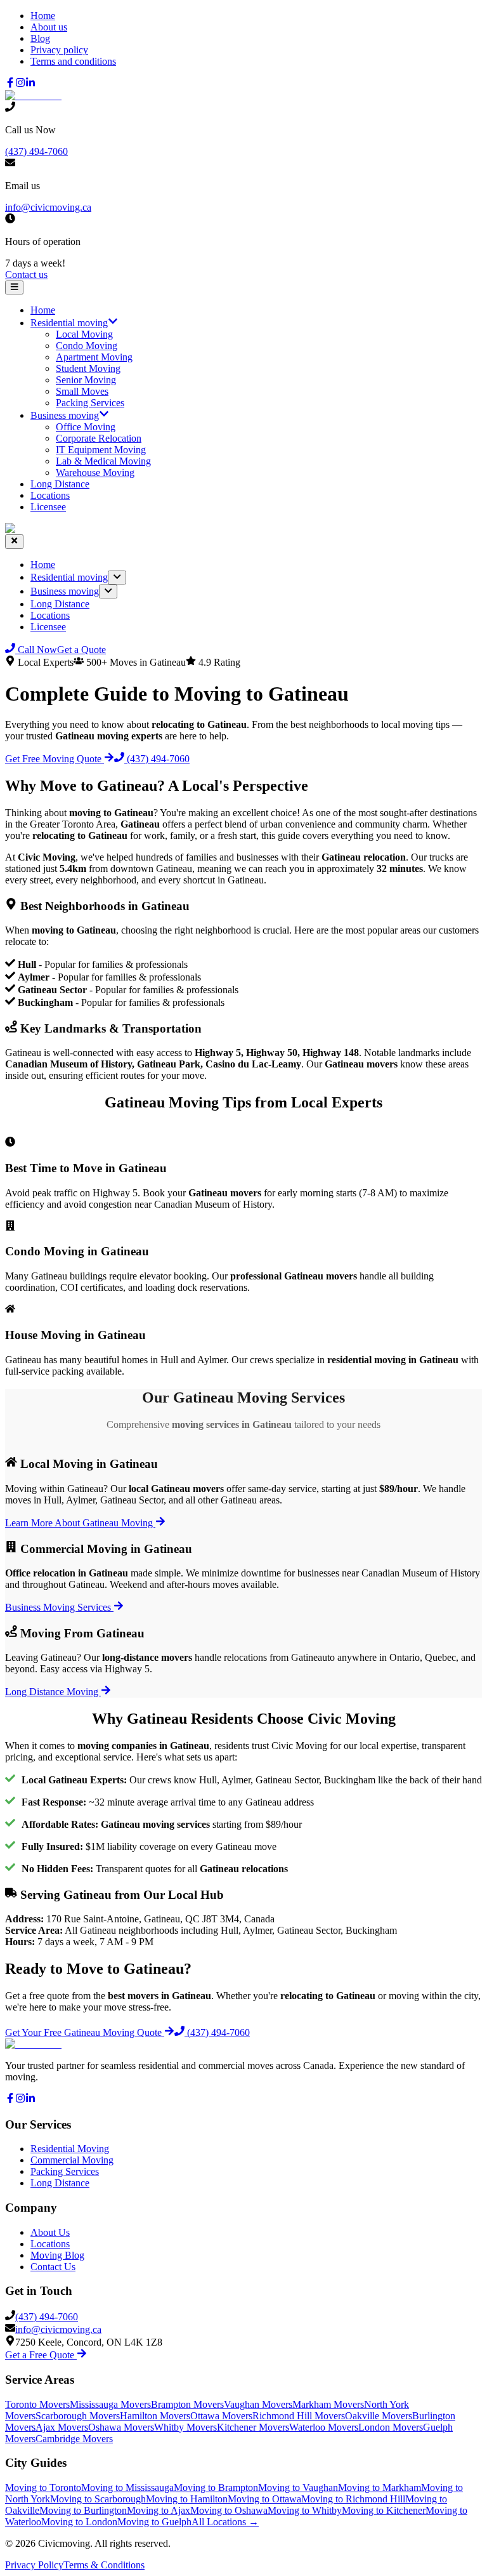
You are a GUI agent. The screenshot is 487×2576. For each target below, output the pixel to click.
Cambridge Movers (74, 2439)
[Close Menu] (14, 541)
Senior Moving (86, 380)
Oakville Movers (379, 2416)
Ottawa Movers (221, 2416)
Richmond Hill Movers (299, 2416)
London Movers (391, 2427)
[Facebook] (10, 84)
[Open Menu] (14, 287)
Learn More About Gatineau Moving (80, 1523)
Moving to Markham (380, 2487)
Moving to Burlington (83, 2510)
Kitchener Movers (253, 2427)
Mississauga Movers (110, 2404)
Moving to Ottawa (264, 2499)
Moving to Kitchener (384, 2510)
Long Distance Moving (53, 1692)
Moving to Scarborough (98, 2499)
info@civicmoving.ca (48, 207)
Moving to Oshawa (229, 2510)
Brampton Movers (187, 2404)
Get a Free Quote (41, 2355)
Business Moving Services (59, 1607)
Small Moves (82, 391)
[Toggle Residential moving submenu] (117, 578)
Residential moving (69, 323)
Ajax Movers (62, 2427)
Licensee (48, 507)
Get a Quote (81, 650)
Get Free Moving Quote (55, 759)
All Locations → (225, 2522)
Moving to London (79, 2522)
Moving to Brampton (216, 2487)
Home (43, 16)
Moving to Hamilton (187, 2499)
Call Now (36, 650)
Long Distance (60, 484)
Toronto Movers (37, 2404)
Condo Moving (87, 346)
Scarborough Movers (78, 2416)
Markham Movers (328, 2404)
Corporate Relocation (99, 438)
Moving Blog (57, 2255)
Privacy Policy (34, 2565)
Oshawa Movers (121, 2427)
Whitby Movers (185, 2427)
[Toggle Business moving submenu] (108, 591)
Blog (40, 38)
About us (49, 27)
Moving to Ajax (159, 2510)
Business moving (65, 415)
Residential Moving (70, 2149)
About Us (50, 2232)
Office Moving (86, 427)
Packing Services (90, 403)
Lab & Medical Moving (103, 461)
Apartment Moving (94, 357)
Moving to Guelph (154, 2522)
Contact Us (53, 2267)
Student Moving (88, 368)
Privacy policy (59, 50)
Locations (50, 495)
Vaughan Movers (258, 2404)
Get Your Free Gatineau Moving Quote (85, 2032)
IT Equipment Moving (101, 450)
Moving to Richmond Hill (353, 2499)
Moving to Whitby (305, 2510)
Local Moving (84, 334)
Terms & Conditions (104, 2565)
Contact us (26, 274)
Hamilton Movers (155, 2416)
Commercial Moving (72, 2160)
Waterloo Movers (324, 2427)
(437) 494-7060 (36, 151)
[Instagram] (20, 84)
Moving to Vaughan (298, 2487)
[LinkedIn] (30, 84)
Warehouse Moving (95, 472)
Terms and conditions (73, 61)
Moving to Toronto (43, 2487)
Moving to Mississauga (127, 2487)
